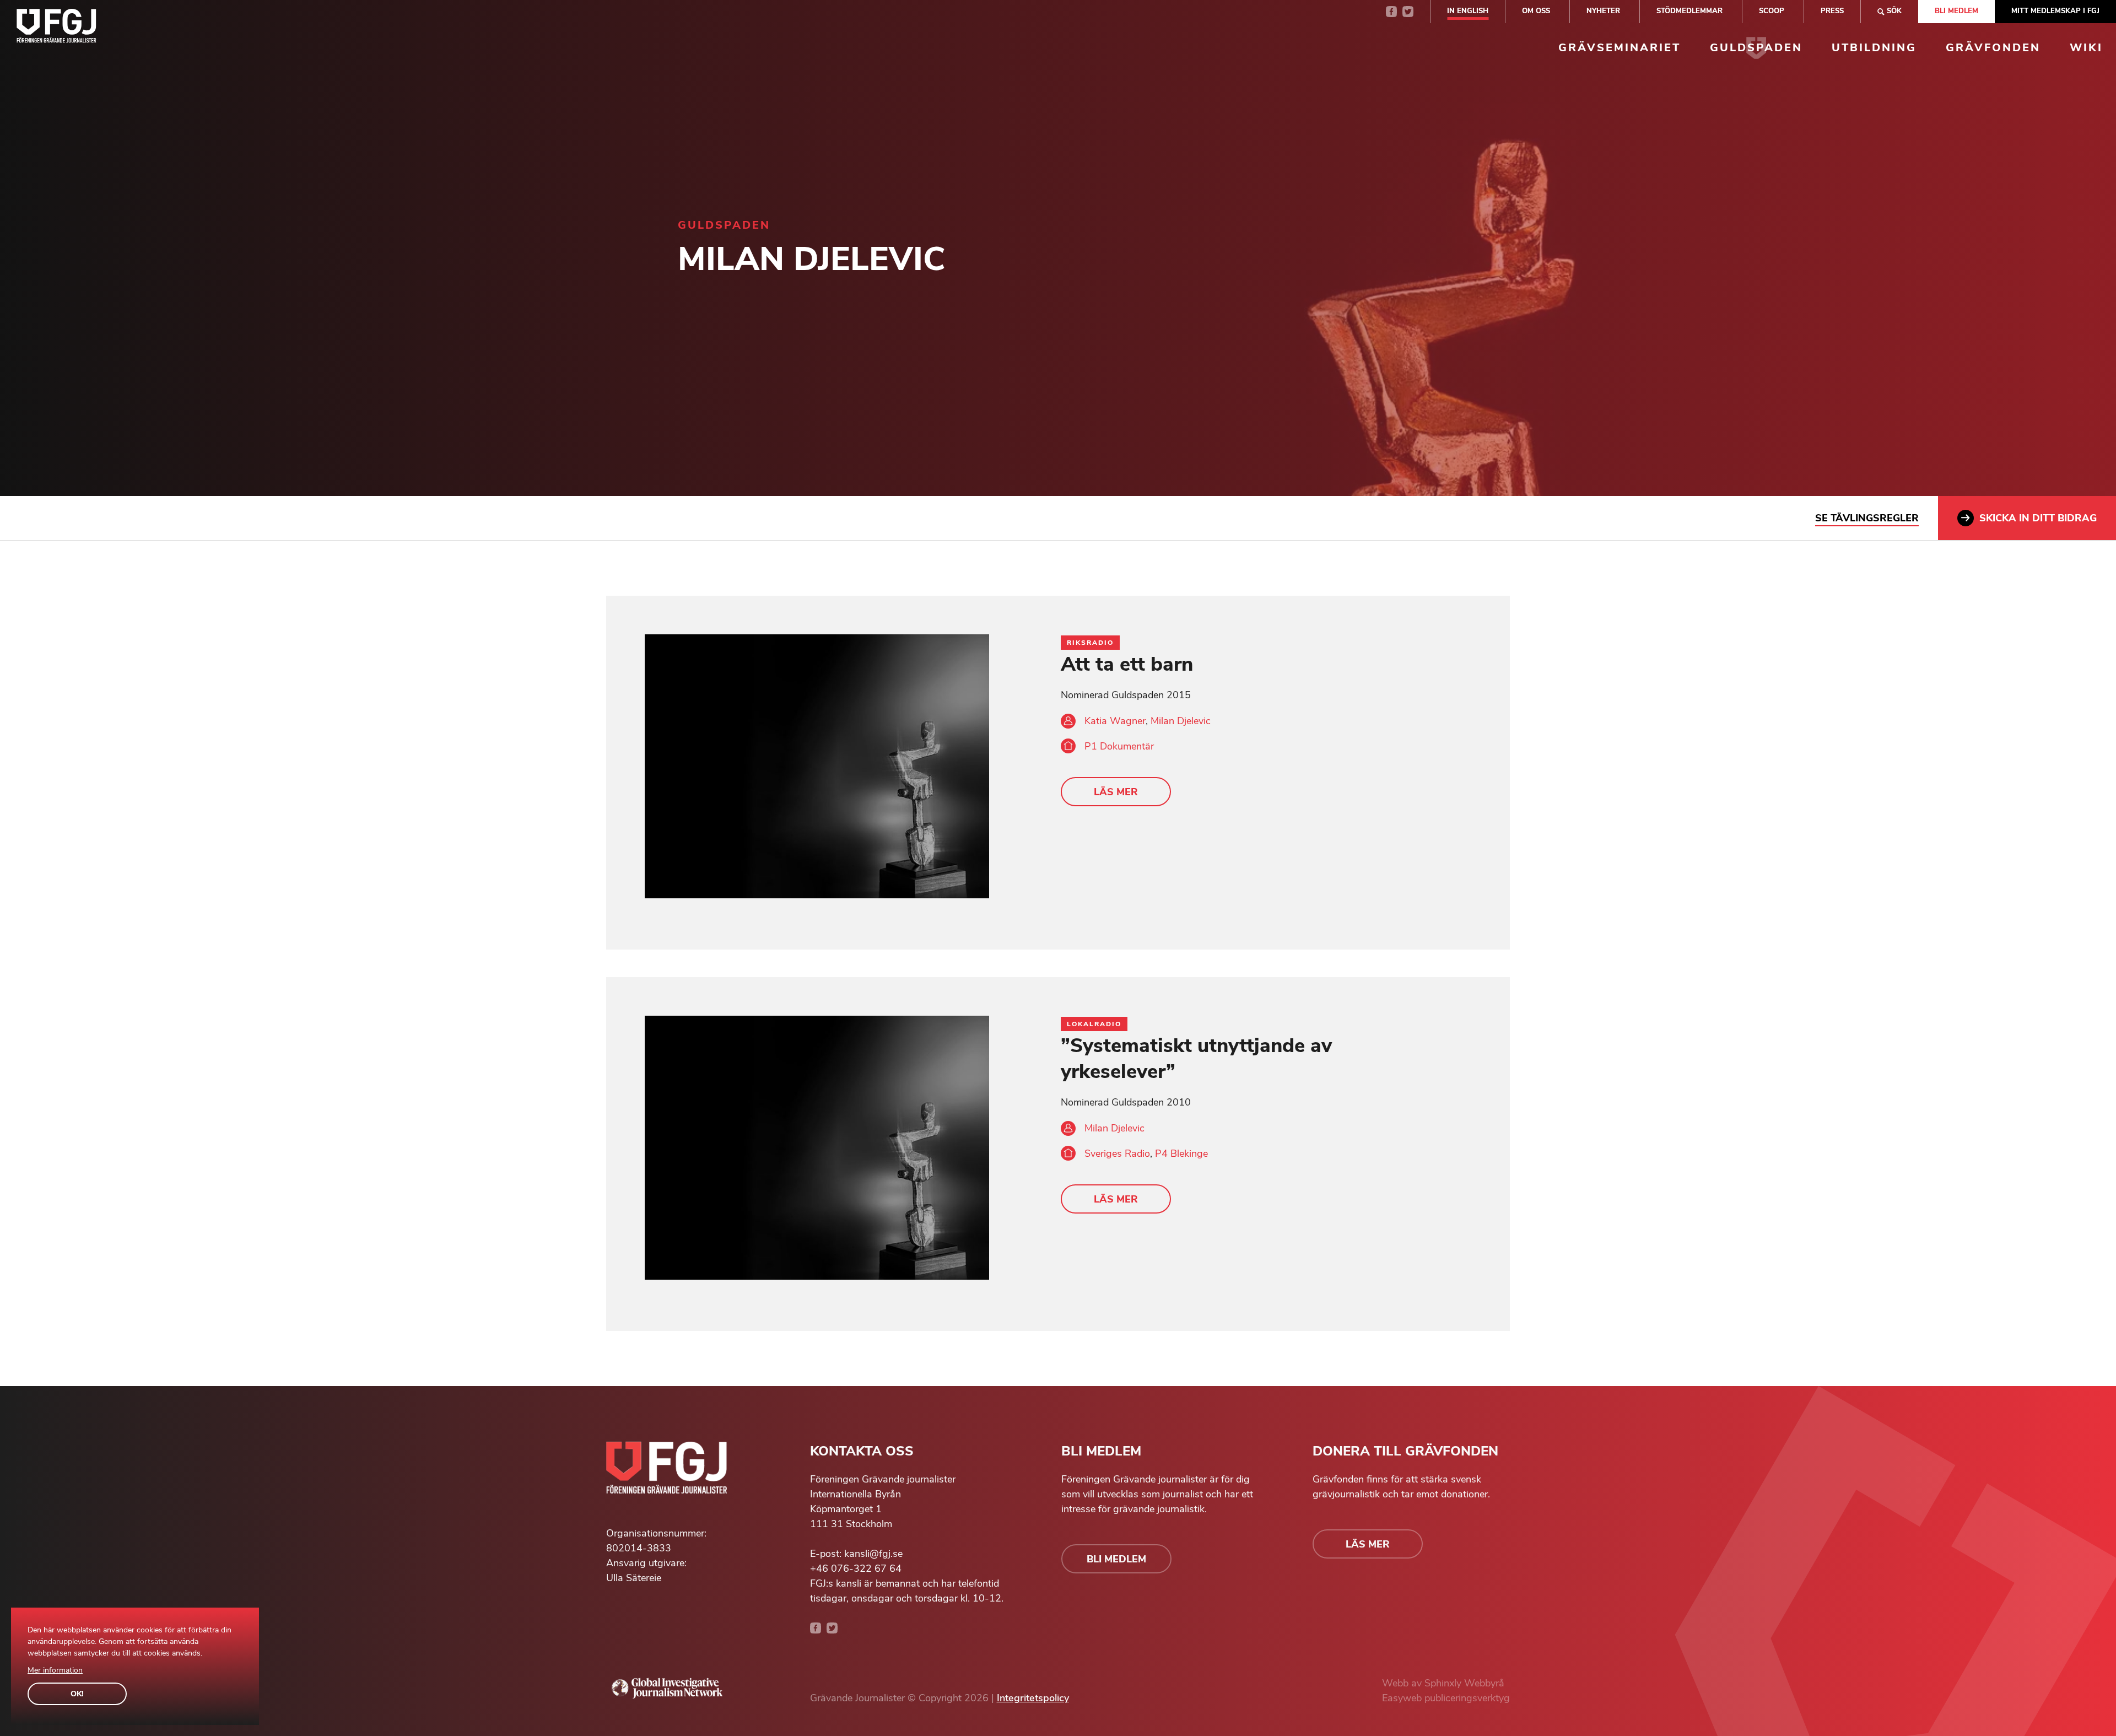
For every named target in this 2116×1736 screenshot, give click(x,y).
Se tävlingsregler (1867, 518)
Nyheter (1603, 11)
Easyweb (1403, 1698)
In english (1468, 11)
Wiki (2086, 48)
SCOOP (1772, 11)
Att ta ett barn (1127, 664)
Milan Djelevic (1181, 721)
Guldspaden (1756, 48)
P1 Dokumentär (1119, 746)
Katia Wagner (1115, 721)
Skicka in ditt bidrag (2038, 518)
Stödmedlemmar (1689, 11)
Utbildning (1874, 48)
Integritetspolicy (1033, 1698)
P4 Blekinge (1181, 1153)
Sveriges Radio (1117, 1153)
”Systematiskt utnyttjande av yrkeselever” (1196, 1059)
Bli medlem (1956, 11)
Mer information (55, 1670)
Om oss (1536, 11)
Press (1832, 11)
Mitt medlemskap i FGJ (2055, 11)
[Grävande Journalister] (56, 28)
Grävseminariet (1620, 48)
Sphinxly (1444, 1683)
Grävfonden (1993, 48)
